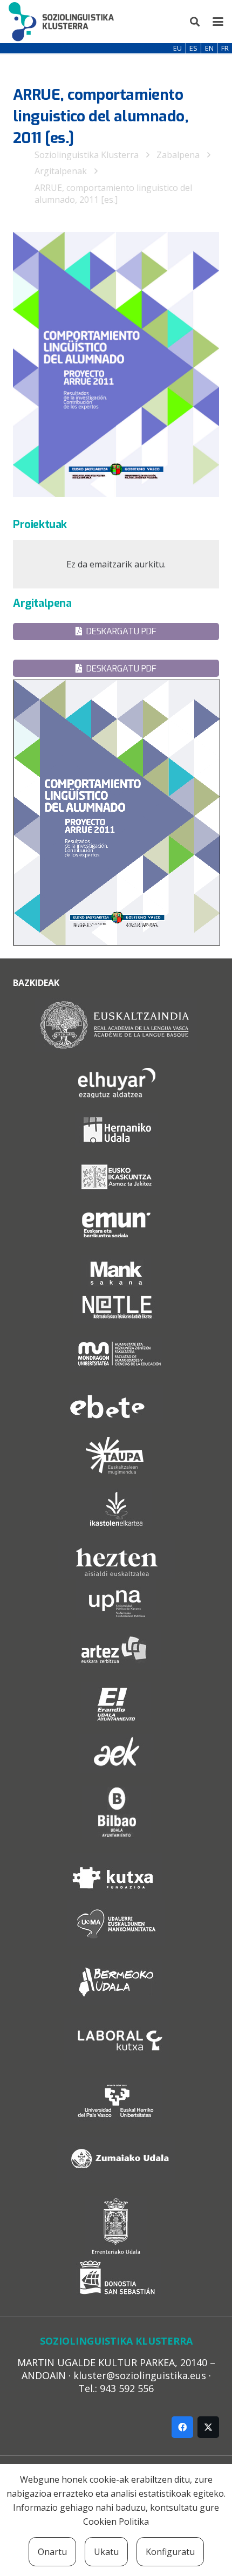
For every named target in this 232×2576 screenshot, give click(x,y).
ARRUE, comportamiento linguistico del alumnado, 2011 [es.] (113, 194)
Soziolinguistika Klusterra (87, 155)
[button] (195, 22)
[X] (208, 2427)
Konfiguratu (170, 2552)
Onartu (52, 2552)
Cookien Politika (116, 2522)
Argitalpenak (61, 171)
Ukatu (106, 2552)
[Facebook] (182, 2427)
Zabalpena (178, 155)
